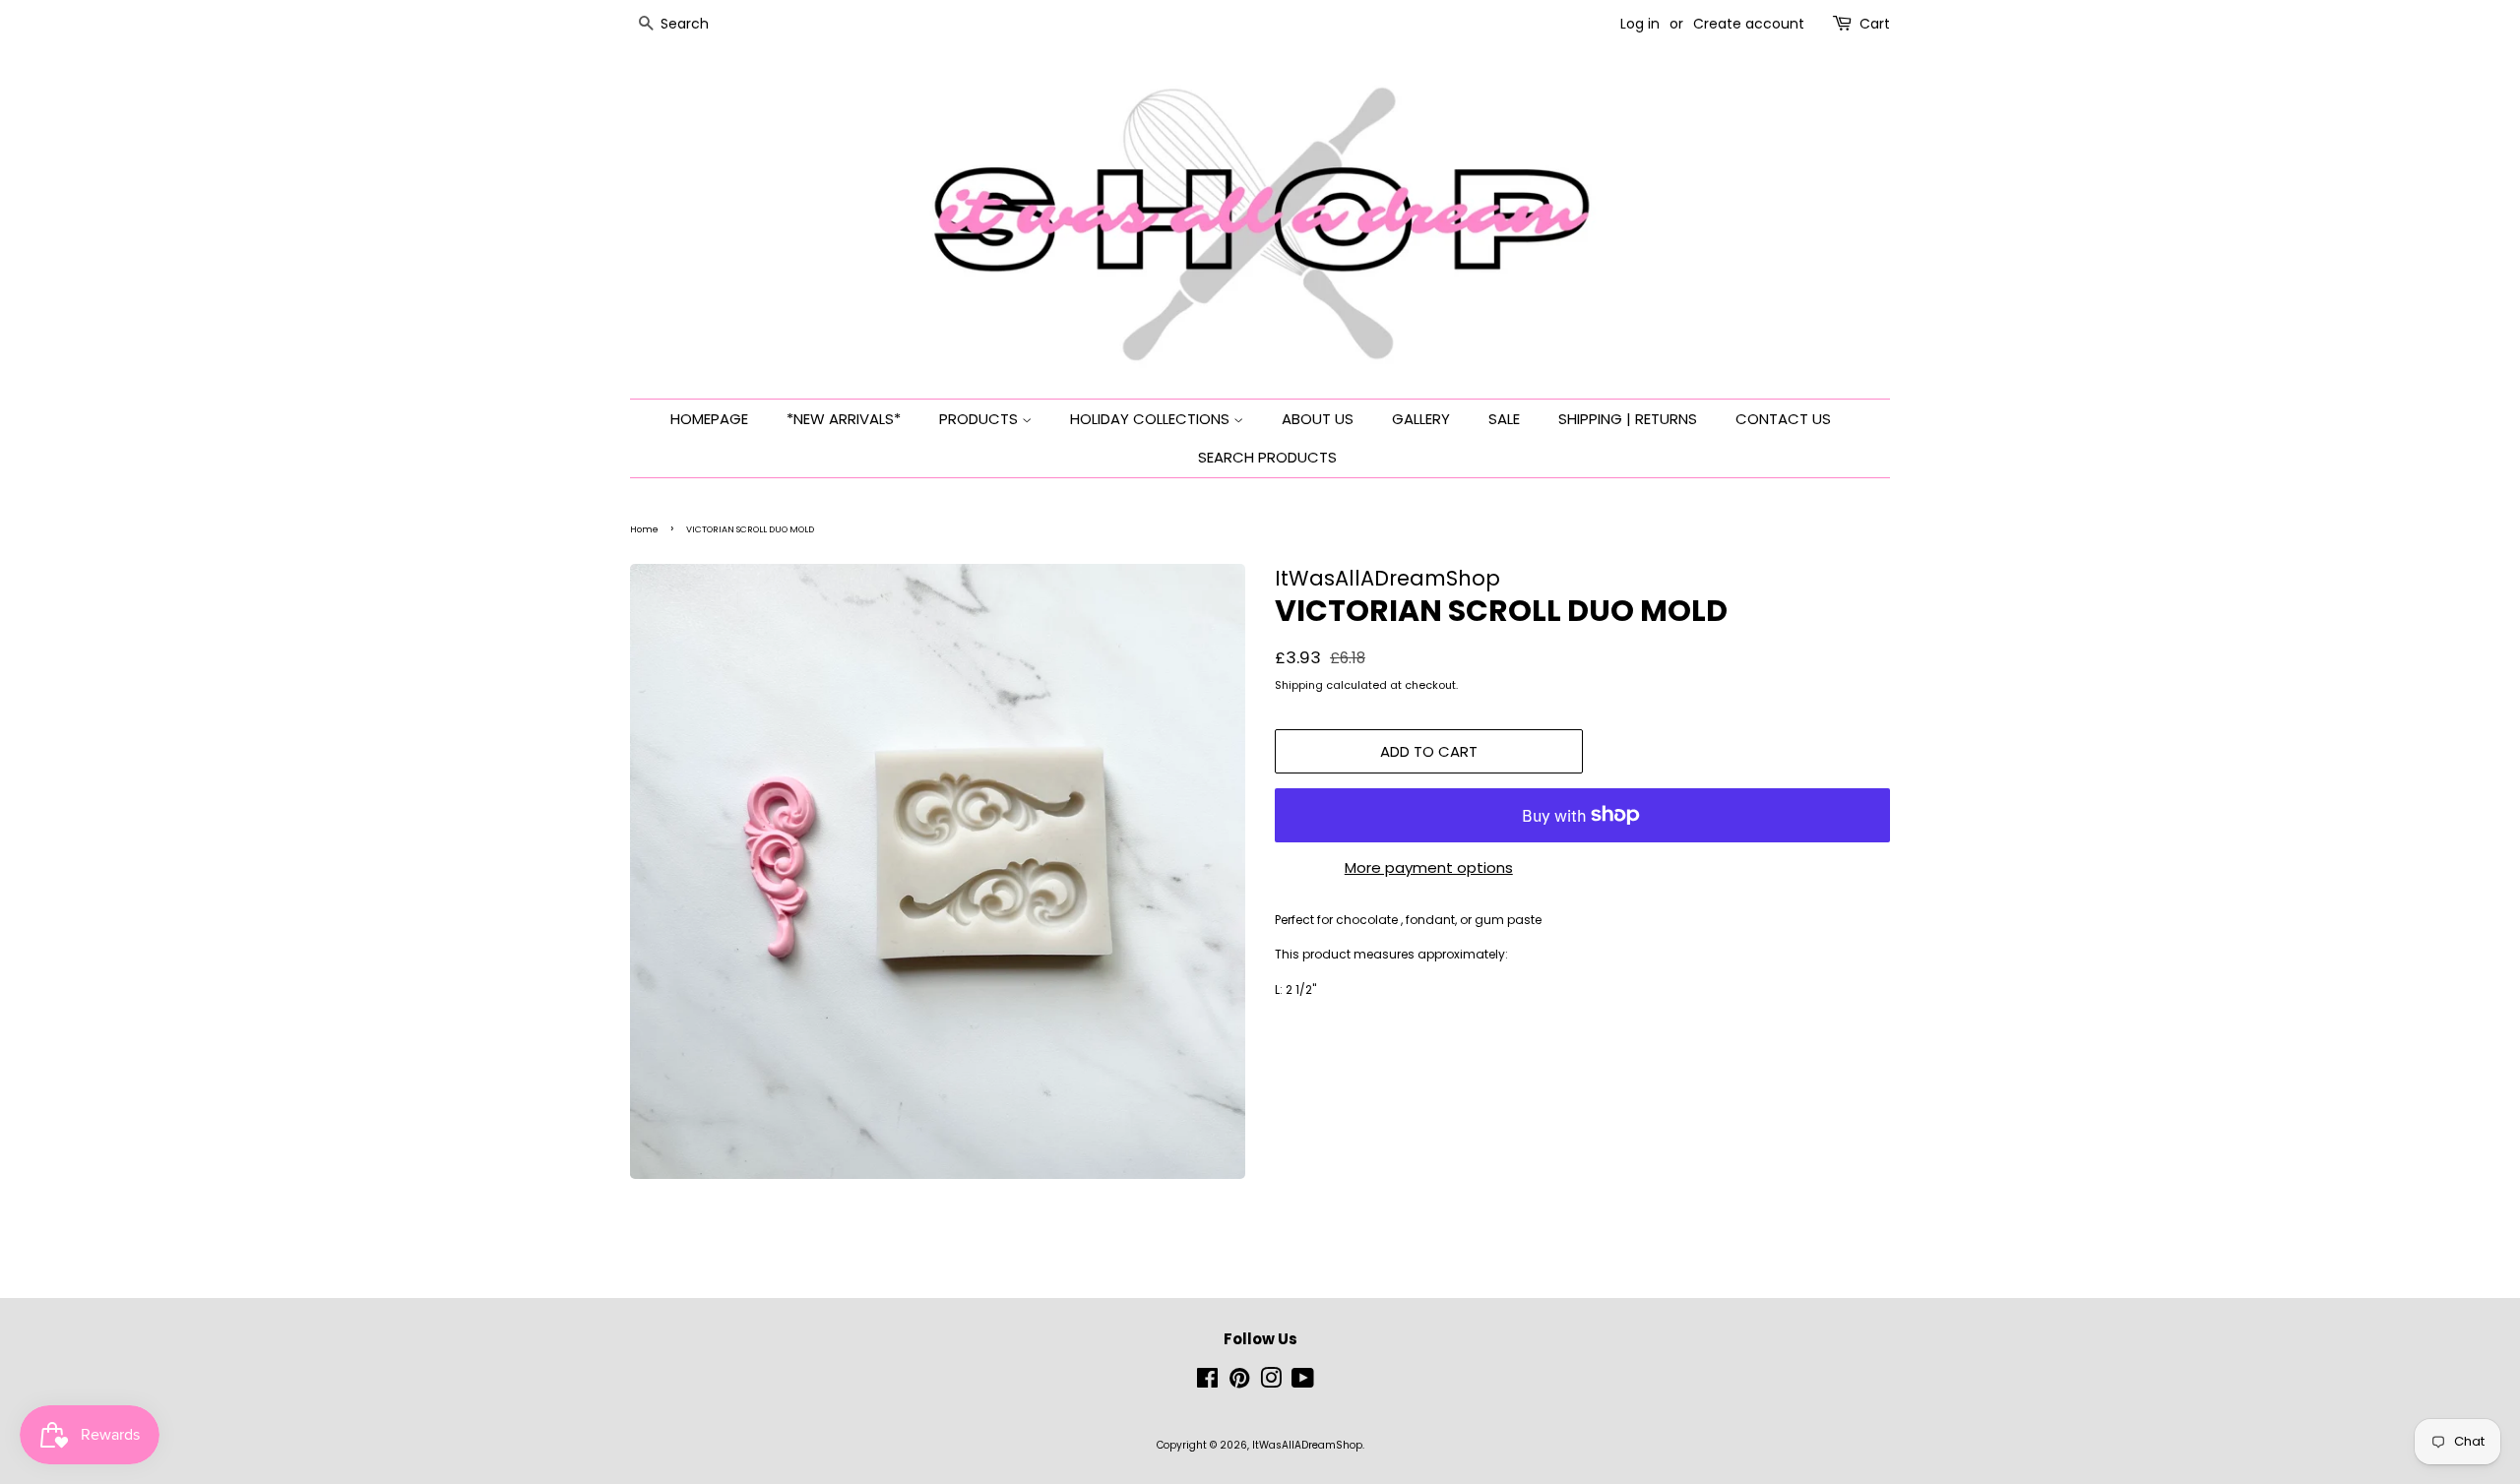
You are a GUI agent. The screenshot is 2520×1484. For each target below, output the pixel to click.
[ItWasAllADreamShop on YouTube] (1303, 1383)
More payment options (1429, 867)
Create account (1749, 24)
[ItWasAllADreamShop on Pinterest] (1239, 1383)
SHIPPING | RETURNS (1628, 419)
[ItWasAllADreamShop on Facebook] (1207, 1383)
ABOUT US (1318, 419)
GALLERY (1421, 419)
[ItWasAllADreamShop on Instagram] (1271, 1383)
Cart (1875, 24)
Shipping (1299, 685)
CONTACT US (1783, 419)
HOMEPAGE (709, 419)
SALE (1504, 419)
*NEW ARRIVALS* (844, 419)
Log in (1640, 24)
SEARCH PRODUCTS (1267, 457)
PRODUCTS (980, 419)
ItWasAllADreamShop (1307, 1445)
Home (644, 529)
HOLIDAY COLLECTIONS (1152, 419)
